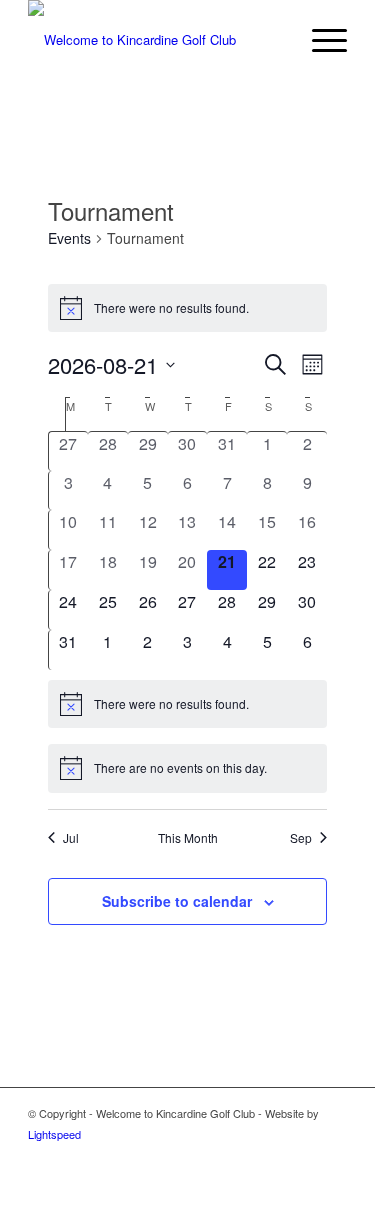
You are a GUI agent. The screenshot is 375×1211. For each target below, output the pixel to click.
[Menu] (319, 40)
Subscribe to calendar (177, 901)
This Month (188, 838)
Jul (71, 838)
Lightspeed (54, 1134)
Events (69, 238)
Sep (301, 838)
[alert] (188, 308)
